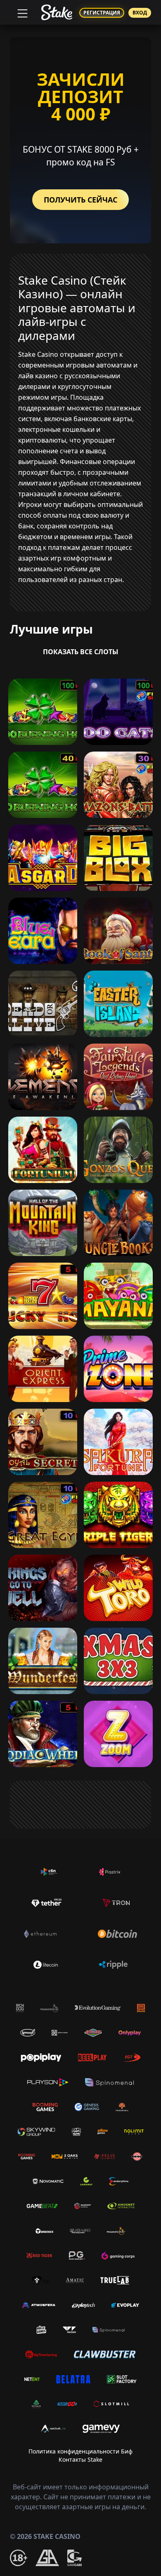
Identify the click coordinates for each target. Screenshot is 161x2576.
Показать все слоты (81, 652)
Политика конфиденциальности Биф (80, 2451)
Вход (140, 13)
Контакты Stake (80, 2459)
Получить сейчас (80, 200)
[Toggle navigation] (21, 12)
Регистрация (102, 13)
